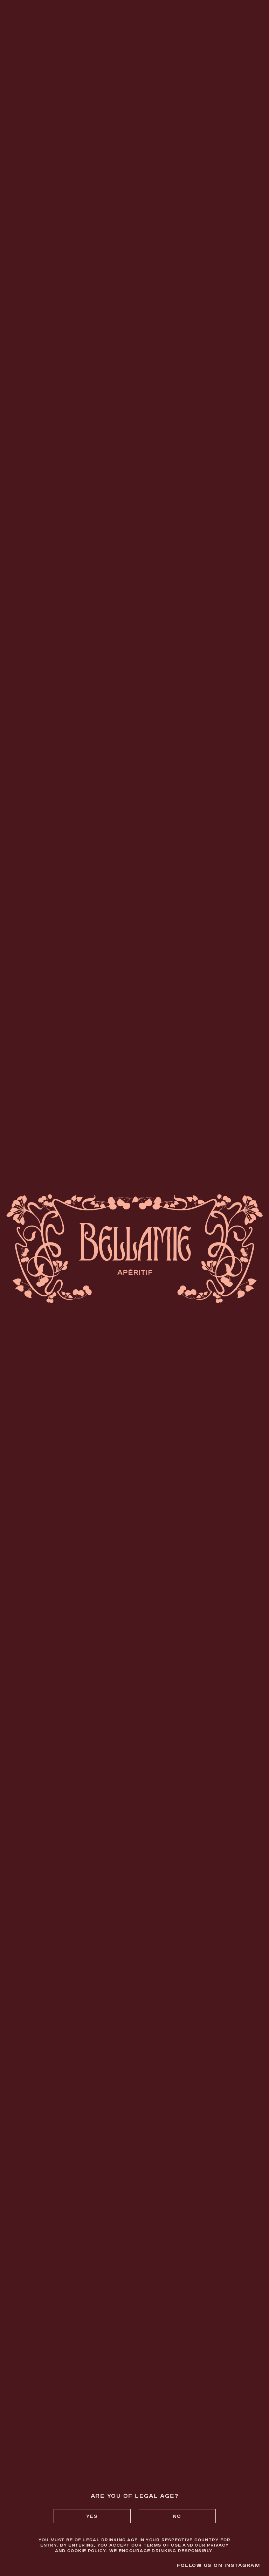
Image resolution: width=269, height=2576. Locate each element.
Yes (92, 2516)
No (177, 2516)
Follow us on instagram (218, 2565)
